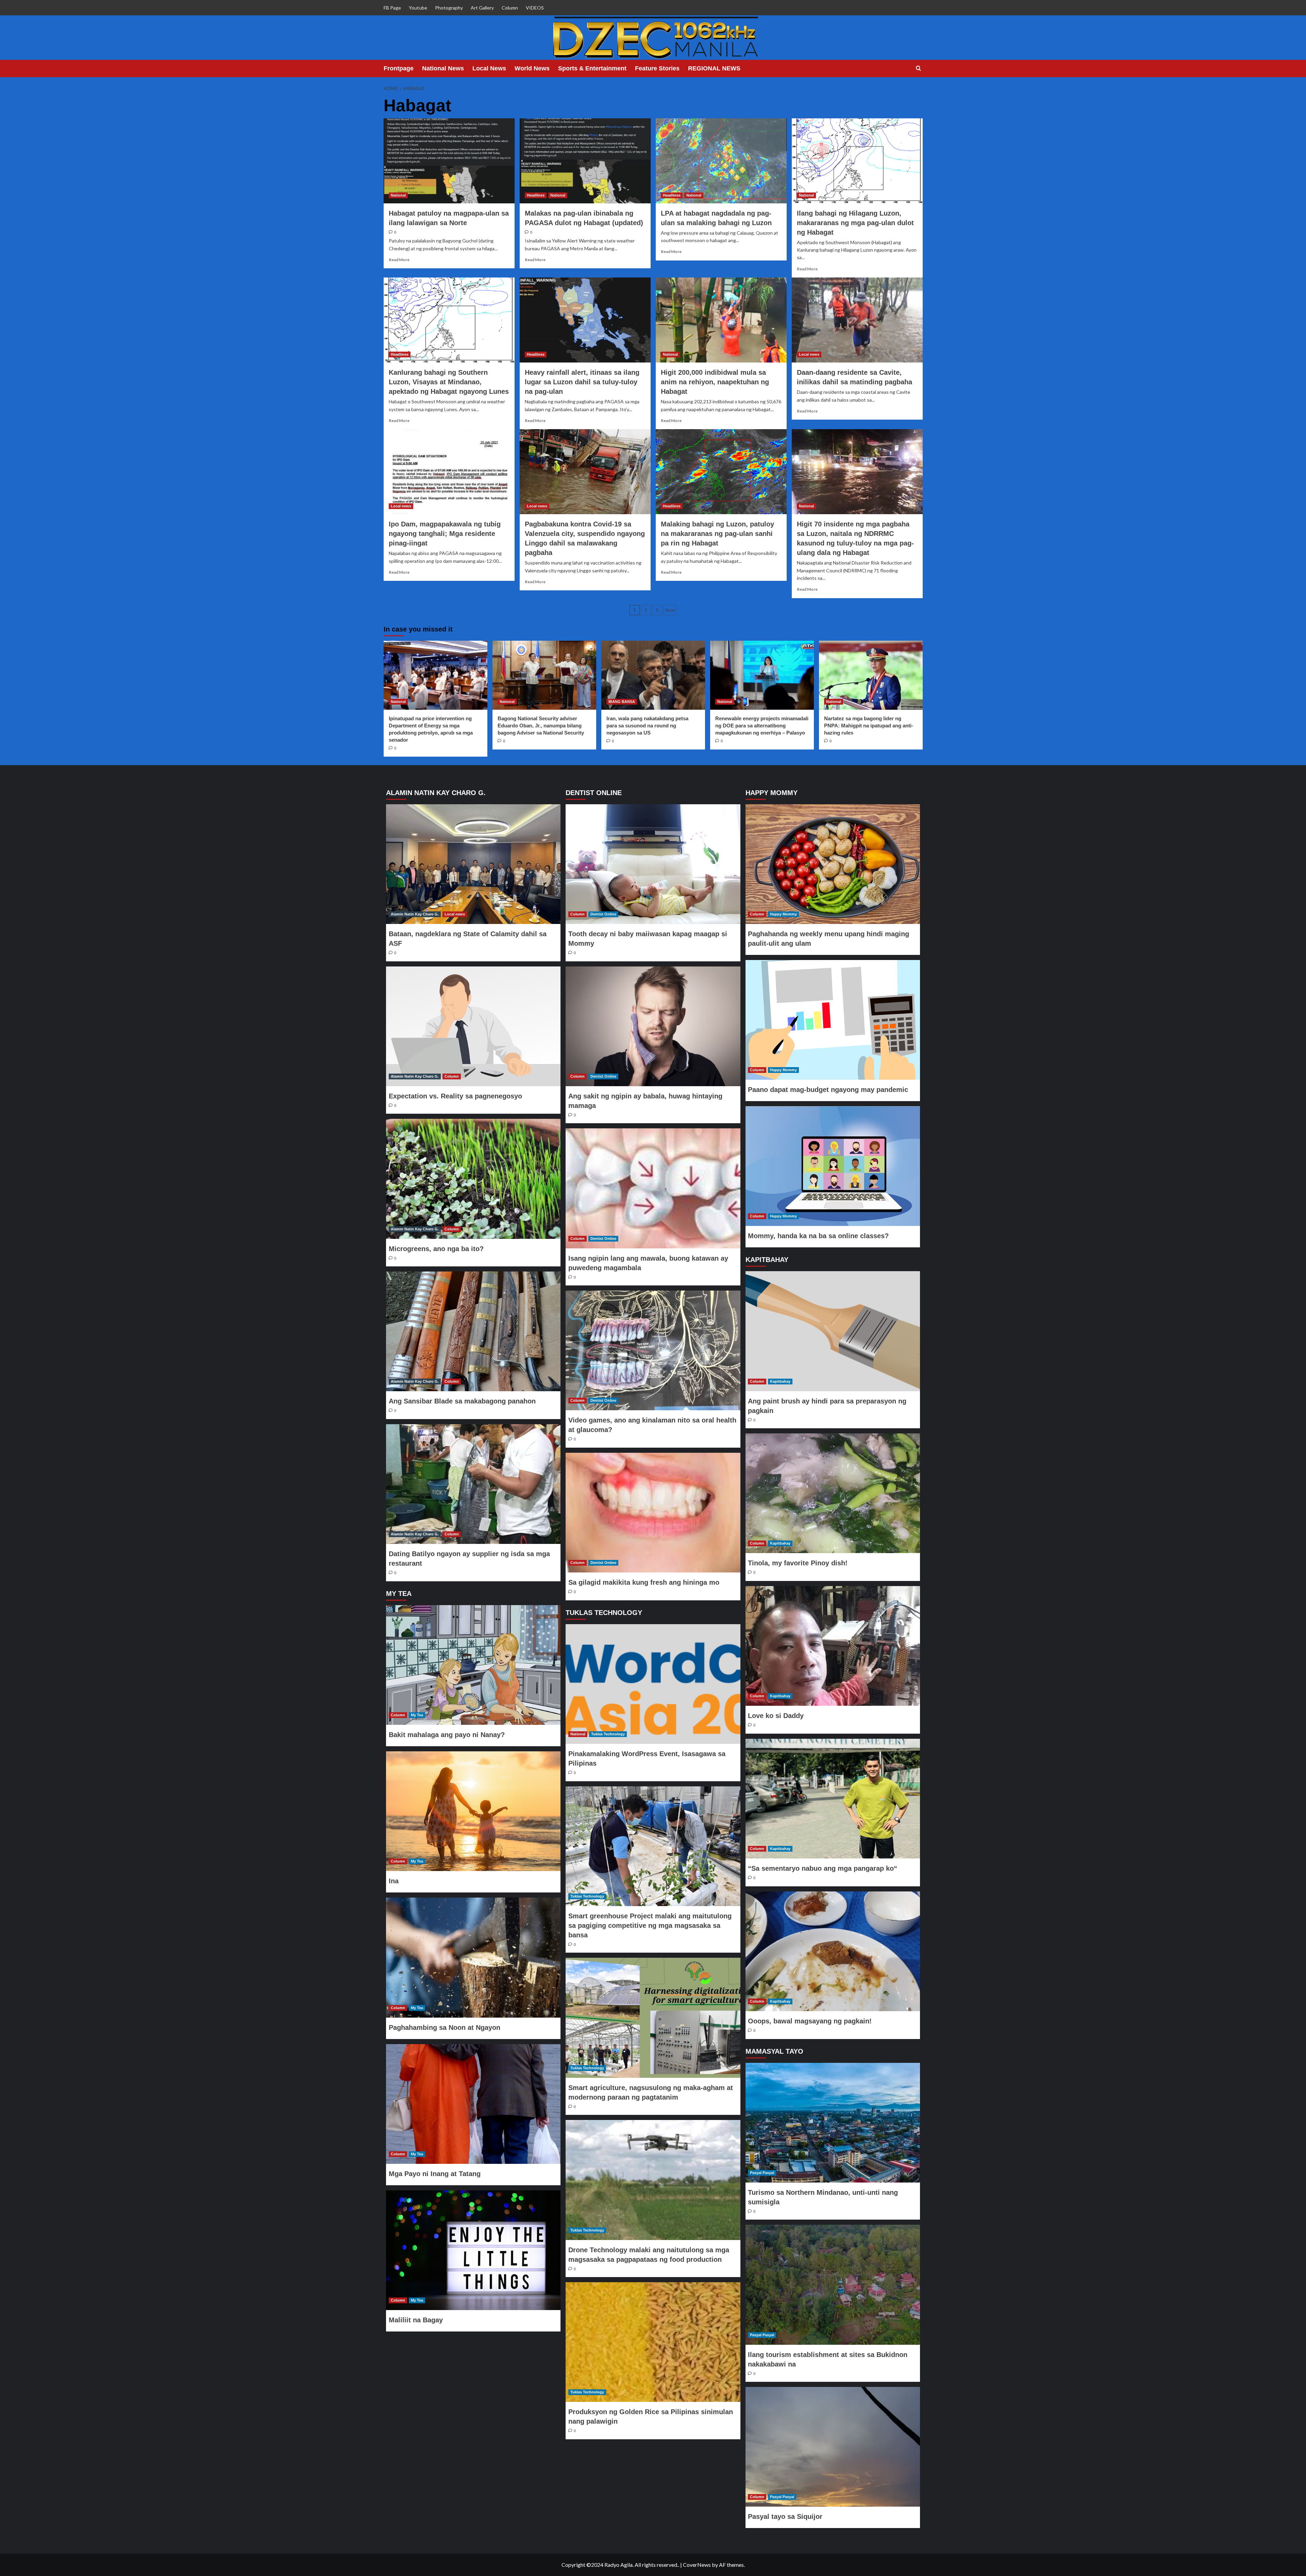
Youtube (418, 8)
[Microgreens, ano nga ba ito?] (473, 1179)
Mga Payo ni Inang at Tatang (435, 2174)
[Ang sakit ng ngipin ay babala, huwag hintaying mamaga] (653, 1026)
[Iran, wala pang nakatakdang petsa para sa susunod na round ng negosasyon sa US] (653, 675)
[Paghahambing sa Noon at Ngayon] (473, 1957)
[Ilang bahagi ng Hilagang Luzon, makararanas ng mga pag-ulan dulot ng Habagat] (857, 161)
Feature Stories (657, 68)
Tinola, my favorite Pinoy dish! (798, 1563)
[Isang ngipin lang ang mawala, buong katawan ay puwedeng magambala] (653, 1188)
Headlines (536, 195)
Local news (809, 354)
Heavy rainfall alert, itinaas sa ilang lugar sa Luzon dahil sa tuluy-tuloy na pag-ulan (582, 382)
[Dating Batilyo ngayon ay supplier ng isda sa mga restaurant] (473, 1484)
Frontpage (399, 68)
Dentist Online (603, 914)
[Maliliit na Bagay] (473, 2250)
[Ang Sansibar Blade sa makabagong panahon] (473, 1331)
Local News (489, 68)
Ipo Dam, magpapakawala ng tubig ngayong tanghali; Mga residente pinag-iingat (445, 534)
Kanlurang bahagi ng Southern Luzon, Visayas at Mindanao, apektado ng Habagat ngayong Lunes (449, 382)
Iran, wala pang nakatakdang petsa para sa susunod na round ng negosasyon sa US (647, 726)
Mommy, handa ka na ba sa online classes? (818, 1236)
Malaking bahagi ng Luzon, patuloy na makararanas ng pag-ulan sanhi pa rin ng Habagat (717, 534)
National (398, 195)
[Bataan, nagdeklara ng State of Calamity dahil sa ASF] (473, 864)
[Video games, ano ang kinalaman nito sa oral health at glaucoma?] (653, 1350)
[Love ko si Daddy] (833, 1646)
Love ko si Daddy (776, 1716)
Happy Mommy (783, 914)
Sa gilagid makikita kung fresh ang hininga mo (644, 1582)
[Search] (918, 69)
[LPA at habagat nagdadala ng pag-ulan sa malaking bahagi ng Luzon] (721, 161)
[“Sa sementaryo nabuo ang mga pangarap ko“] (833, 1799)
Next (670, 610)
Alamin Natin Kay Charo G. (415, 914)
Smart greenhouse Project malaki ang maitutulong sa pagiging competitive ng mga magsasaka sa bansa (650, 1925)
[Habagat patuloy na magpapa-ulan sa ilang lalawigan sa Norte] (449, 161)
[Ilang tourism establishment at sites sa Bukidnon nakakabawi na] (833, 2285)
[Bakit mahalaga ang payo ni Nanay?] (473, 1665)
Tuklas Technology (608, 1734)
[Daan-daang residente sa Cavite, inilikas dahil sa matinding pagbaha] (857, 320)
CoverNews (697, 2565)
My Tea (417, 1715)
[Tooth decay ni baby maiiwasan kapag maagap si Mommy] (653, 864)
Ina (394, 1881)
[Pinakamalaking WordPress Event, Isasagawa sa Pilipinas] (653, 1684)
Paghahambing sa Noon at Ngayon (445, 2027)
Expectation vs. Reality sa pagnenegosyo (455, 1096)
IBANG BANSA (622, 702)
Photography (449, 8)
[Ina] (473, 1811)
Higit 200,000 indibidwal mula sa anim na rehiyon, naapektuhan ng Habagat (715, 382)
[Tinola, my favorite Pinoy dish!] (833, 1493)
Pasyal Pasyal (762, 2173)
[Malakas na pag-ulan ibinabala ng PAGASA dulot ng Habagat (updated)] (585, 161)
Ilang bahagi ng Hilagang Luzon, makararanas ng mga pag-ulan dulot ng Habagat (855, 223)
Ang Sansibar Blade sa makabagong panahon (462, 1401)
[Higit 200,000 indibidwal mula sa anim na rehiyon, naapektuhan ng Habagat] (721, 320)
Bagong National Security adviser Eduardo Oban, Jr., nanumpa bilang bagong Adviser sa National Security (541, 726)
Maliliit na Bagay (416, 2320)
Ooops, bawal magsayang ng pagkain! (810, 2021)
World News (532, 68)
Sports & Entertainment (592, 68)
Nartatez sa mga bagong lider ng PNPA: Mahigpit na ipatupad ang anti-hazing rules (869, 726)
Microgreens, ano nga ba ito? (436, 1249)
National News (443, 68)
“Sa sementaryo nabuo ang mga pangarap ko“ (823, 1868)
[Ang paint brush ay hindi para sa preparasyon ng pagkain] (833, 1331)
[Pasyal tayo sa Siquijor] (833, 2447)
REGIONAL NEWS (714, 68)
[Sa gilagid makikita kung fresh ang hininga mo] (653, 1513)
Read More (399, 260)
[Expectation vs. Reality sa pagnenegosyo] (473, 1026)
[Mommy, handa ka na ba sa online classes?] (833, 1166)
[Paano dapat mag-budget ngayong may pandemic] (833, 1020)
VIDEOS (535, 8)
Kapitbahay (780, 1381)
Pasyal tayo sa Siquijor (785, 2516)
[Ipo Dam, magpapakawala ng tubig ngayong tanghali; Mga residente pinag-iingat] (449, 472)
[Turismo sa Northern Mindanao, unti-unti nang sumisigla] (833, 2123)
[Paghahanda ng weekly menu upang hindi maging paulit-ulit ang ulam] (833, 864)
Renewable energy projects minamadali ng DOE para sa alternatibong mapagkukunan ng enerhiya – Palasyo (762, 726)
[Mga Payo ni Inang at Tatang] (473, 2104)
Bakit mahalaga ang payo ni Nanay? (447, 1735)
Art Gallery (482, 8)
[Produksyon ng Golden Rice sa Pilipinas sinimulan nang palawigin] (653, 2342)
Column (510, 8)
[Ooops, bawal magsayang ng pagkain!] (833, 1951)
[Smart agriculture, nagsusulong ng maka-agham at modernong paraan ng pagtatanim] (653, 2018)
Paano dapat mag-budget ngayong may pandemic (828, 1090)
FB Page (392, 8)
